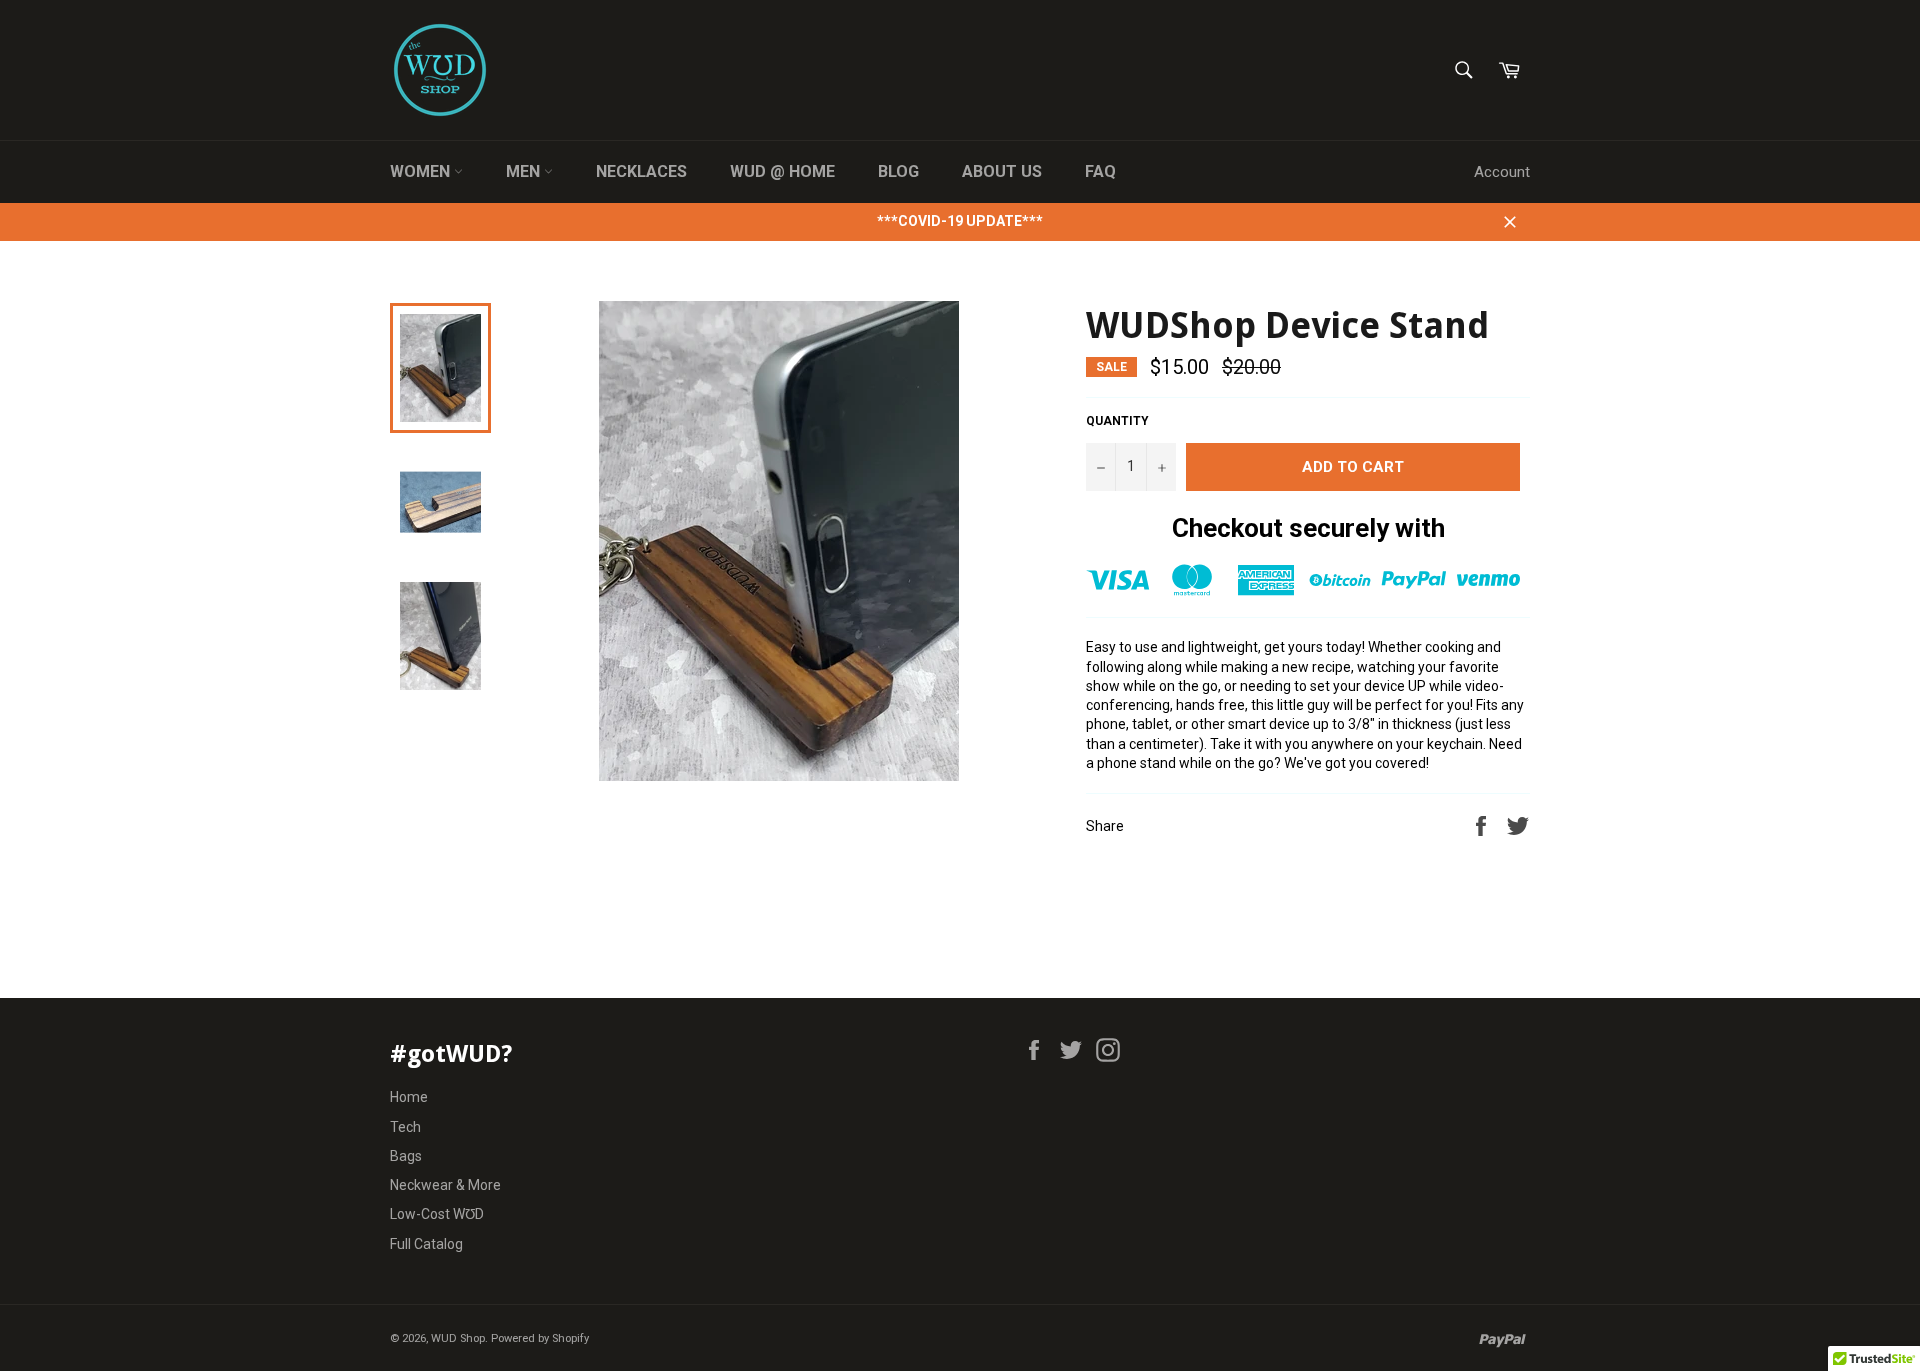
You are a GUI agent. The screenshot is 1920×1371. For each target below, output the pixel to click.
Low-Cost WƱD (437, 1214)
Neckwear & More (445, 1185)
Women (422, 171)
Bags (406, 1156)
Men (525, 171)
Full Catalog (426, 1244)
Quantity (1117, 421)
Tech (405, 1127)
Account (1502, 172)
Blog (898, 171)
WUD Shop (458, 1338)
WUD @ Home (782, 171)
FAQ (1100, 171)
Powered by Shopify (540, 1338)
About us (1002, 171)
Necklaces (641, 171)
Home (409, 1097)
